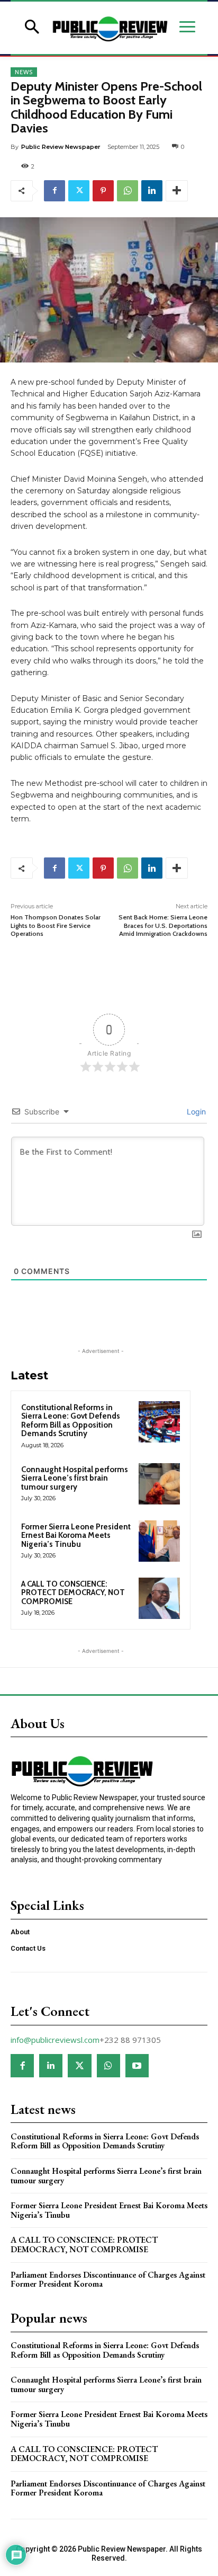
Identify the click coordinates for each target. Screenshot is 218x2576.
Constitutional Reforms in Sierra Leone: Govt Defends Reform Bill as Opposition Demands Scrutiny (71, 1421)
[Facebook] (54, 191)
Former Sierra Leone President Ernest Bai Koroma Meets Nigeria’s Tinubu (76, 1535)
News (24, 72)
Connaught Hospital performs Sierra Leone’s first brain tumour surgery (75, 1478)
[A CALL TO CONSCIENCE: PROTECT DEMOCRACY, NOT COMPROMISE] (159, 1598)
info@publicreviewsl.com (55, 2040)
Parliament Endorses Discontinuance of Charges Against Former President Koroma (108, 2280)
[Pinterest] (103, 191)
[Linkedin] (152, 191)
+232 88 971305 (130, 2040)
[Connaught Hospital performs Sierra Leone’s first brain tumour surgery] (159, 1484)
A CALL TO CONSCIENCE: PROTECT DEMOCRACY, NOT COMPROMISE (73, 1593)
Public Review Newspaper (61, 147)
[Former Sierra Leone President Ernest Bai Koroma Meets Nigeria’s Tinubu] (159, 1541)
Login (195, 1112)
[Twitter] (79, 191)
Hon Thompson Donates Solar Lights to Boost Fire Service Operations (56, 925)
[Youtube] (137, 2066)
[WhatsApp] (128, 191)
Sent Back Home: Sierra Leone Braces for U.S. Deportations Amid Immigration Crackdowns (163, 925)
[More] (177, 191)
